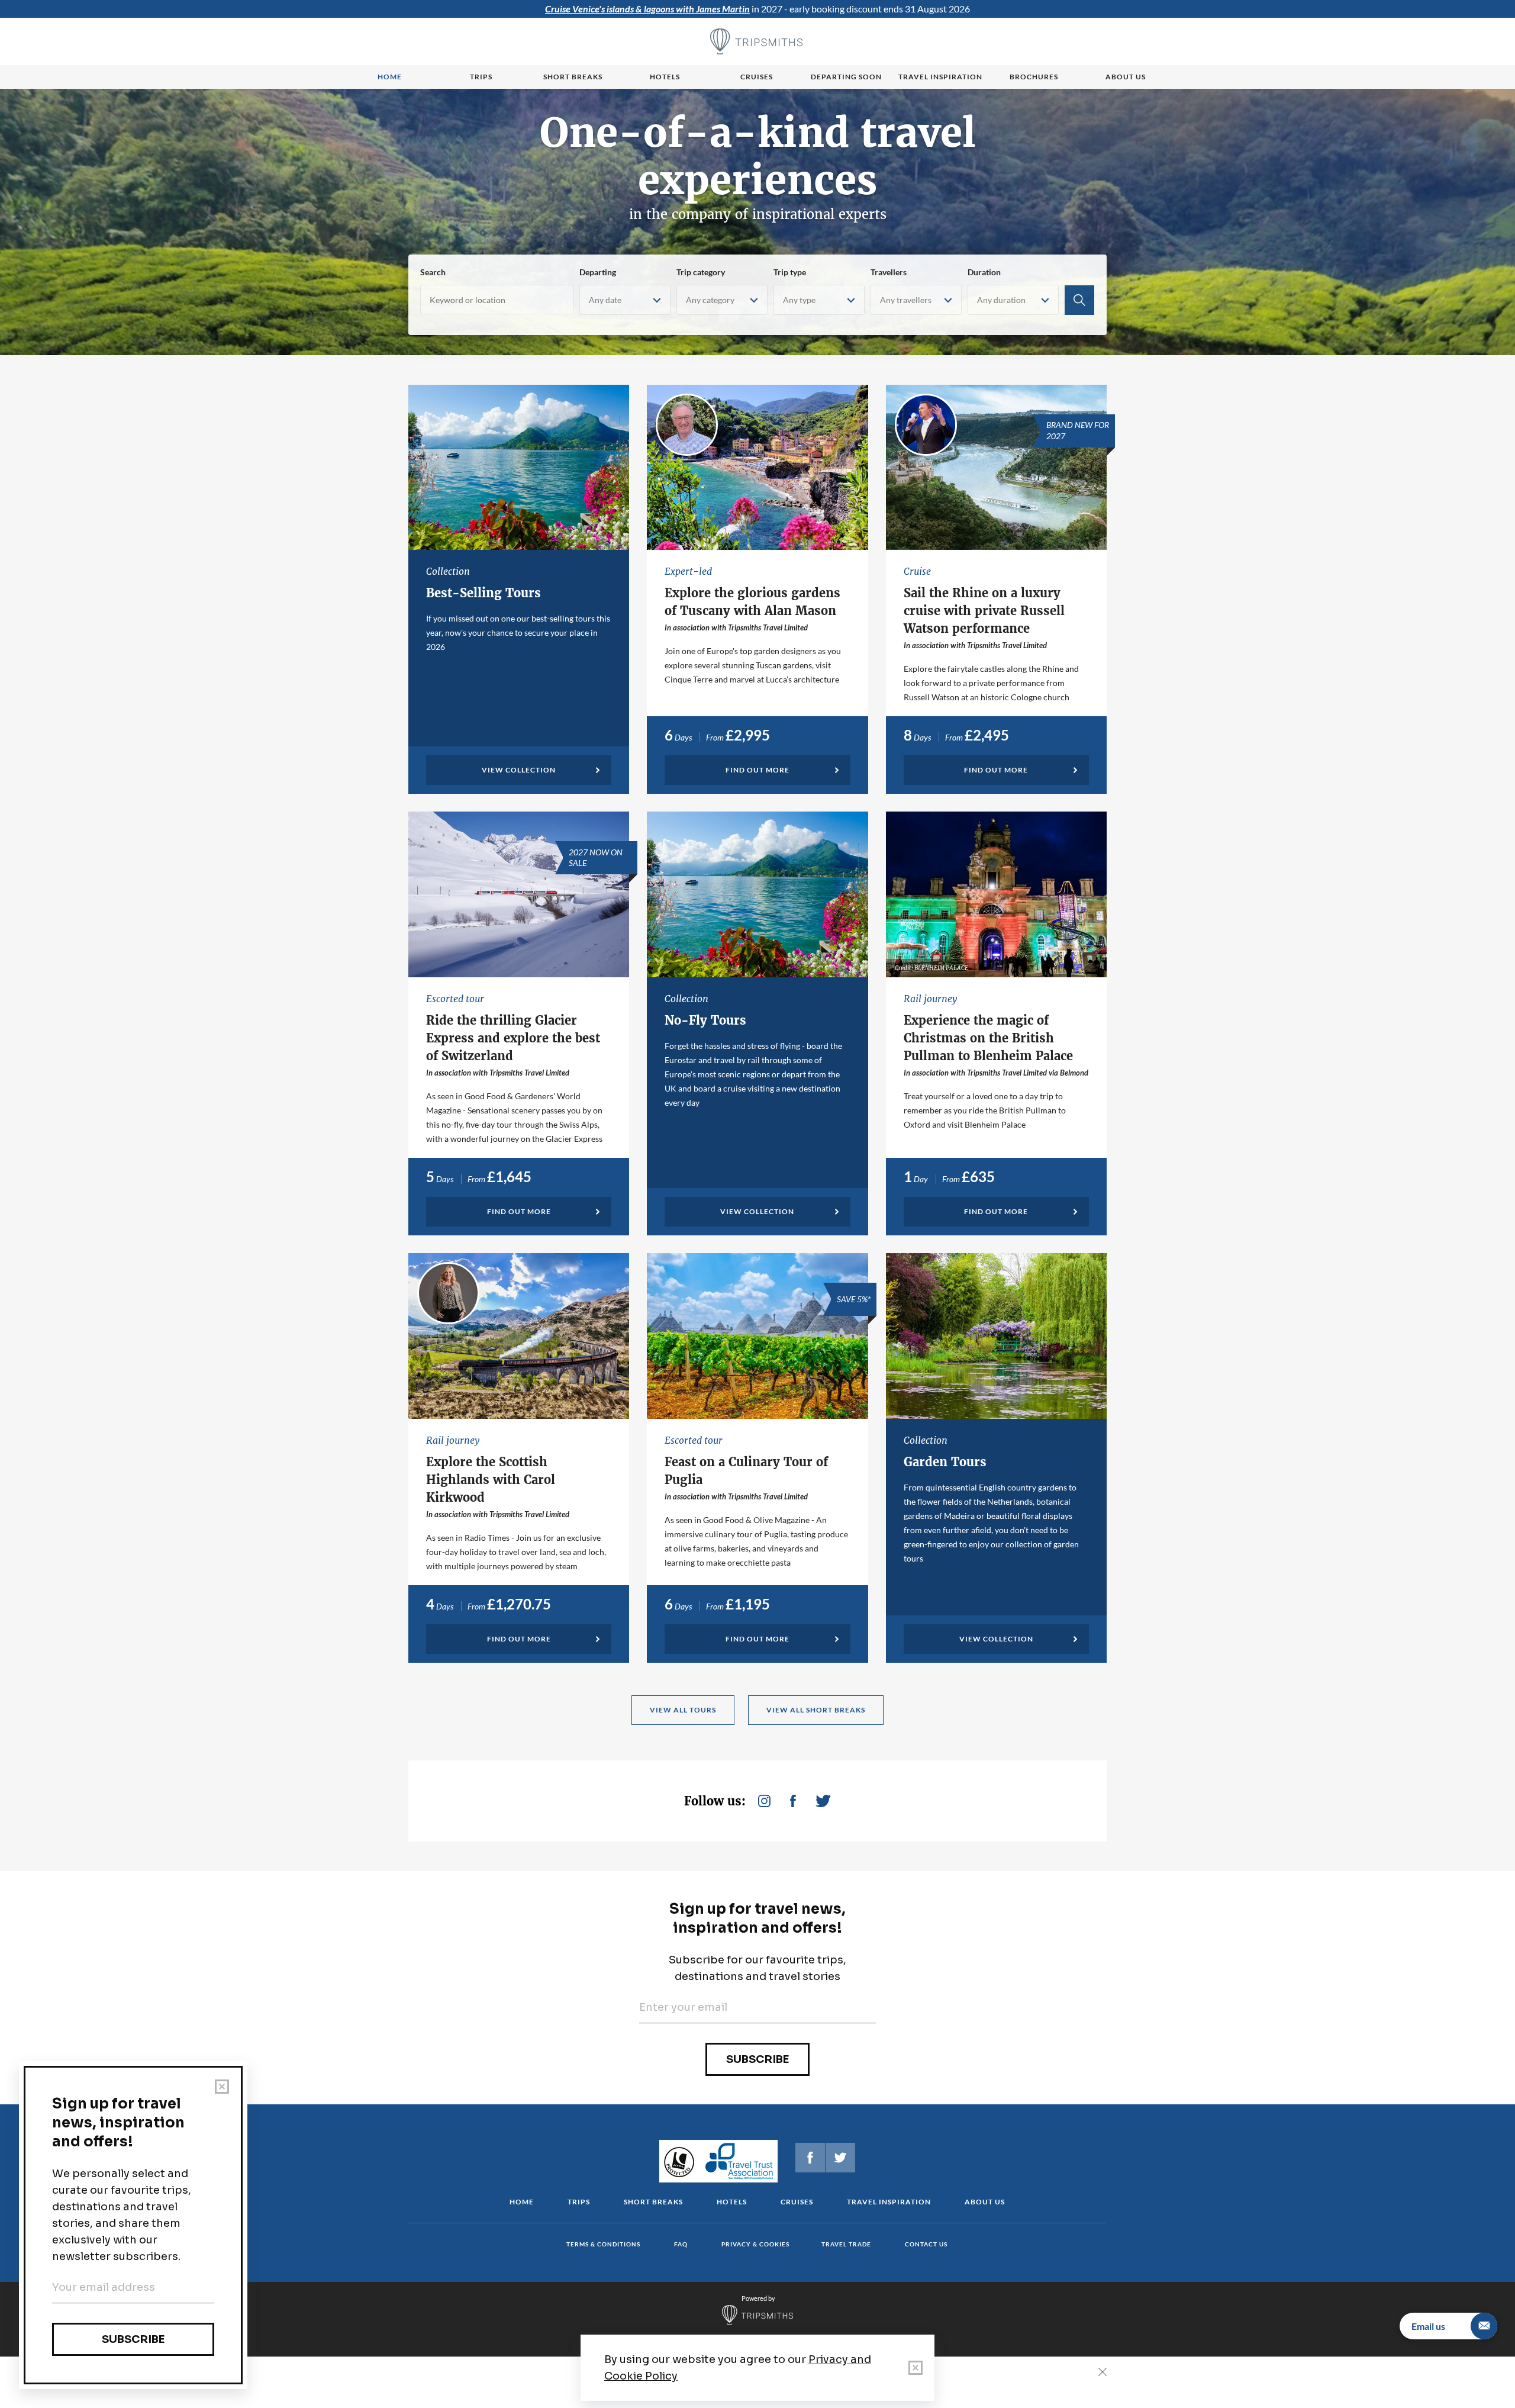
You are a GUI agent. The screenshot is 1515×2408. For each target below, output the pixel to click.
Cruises (757, 77)
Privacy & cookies (755, 2244)
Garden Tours (945, 1462)
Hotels (665, 77)
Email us (1428, 2326)
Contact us (926, 2244)
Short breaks (573, 77)
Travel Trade (846, 2244)
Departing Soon (846, 77)
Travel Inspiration (940, 77)
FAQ (681, 2244)
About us (1126, 77)
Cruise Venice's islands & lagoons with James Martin (647, 9)
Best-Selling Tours (483, 593)
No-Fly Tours (705, 1020)
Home (390, 77)
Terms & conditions (603, 2244)
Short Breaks (653, 2202)
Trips (481, 77)
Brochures (1034, 77)
